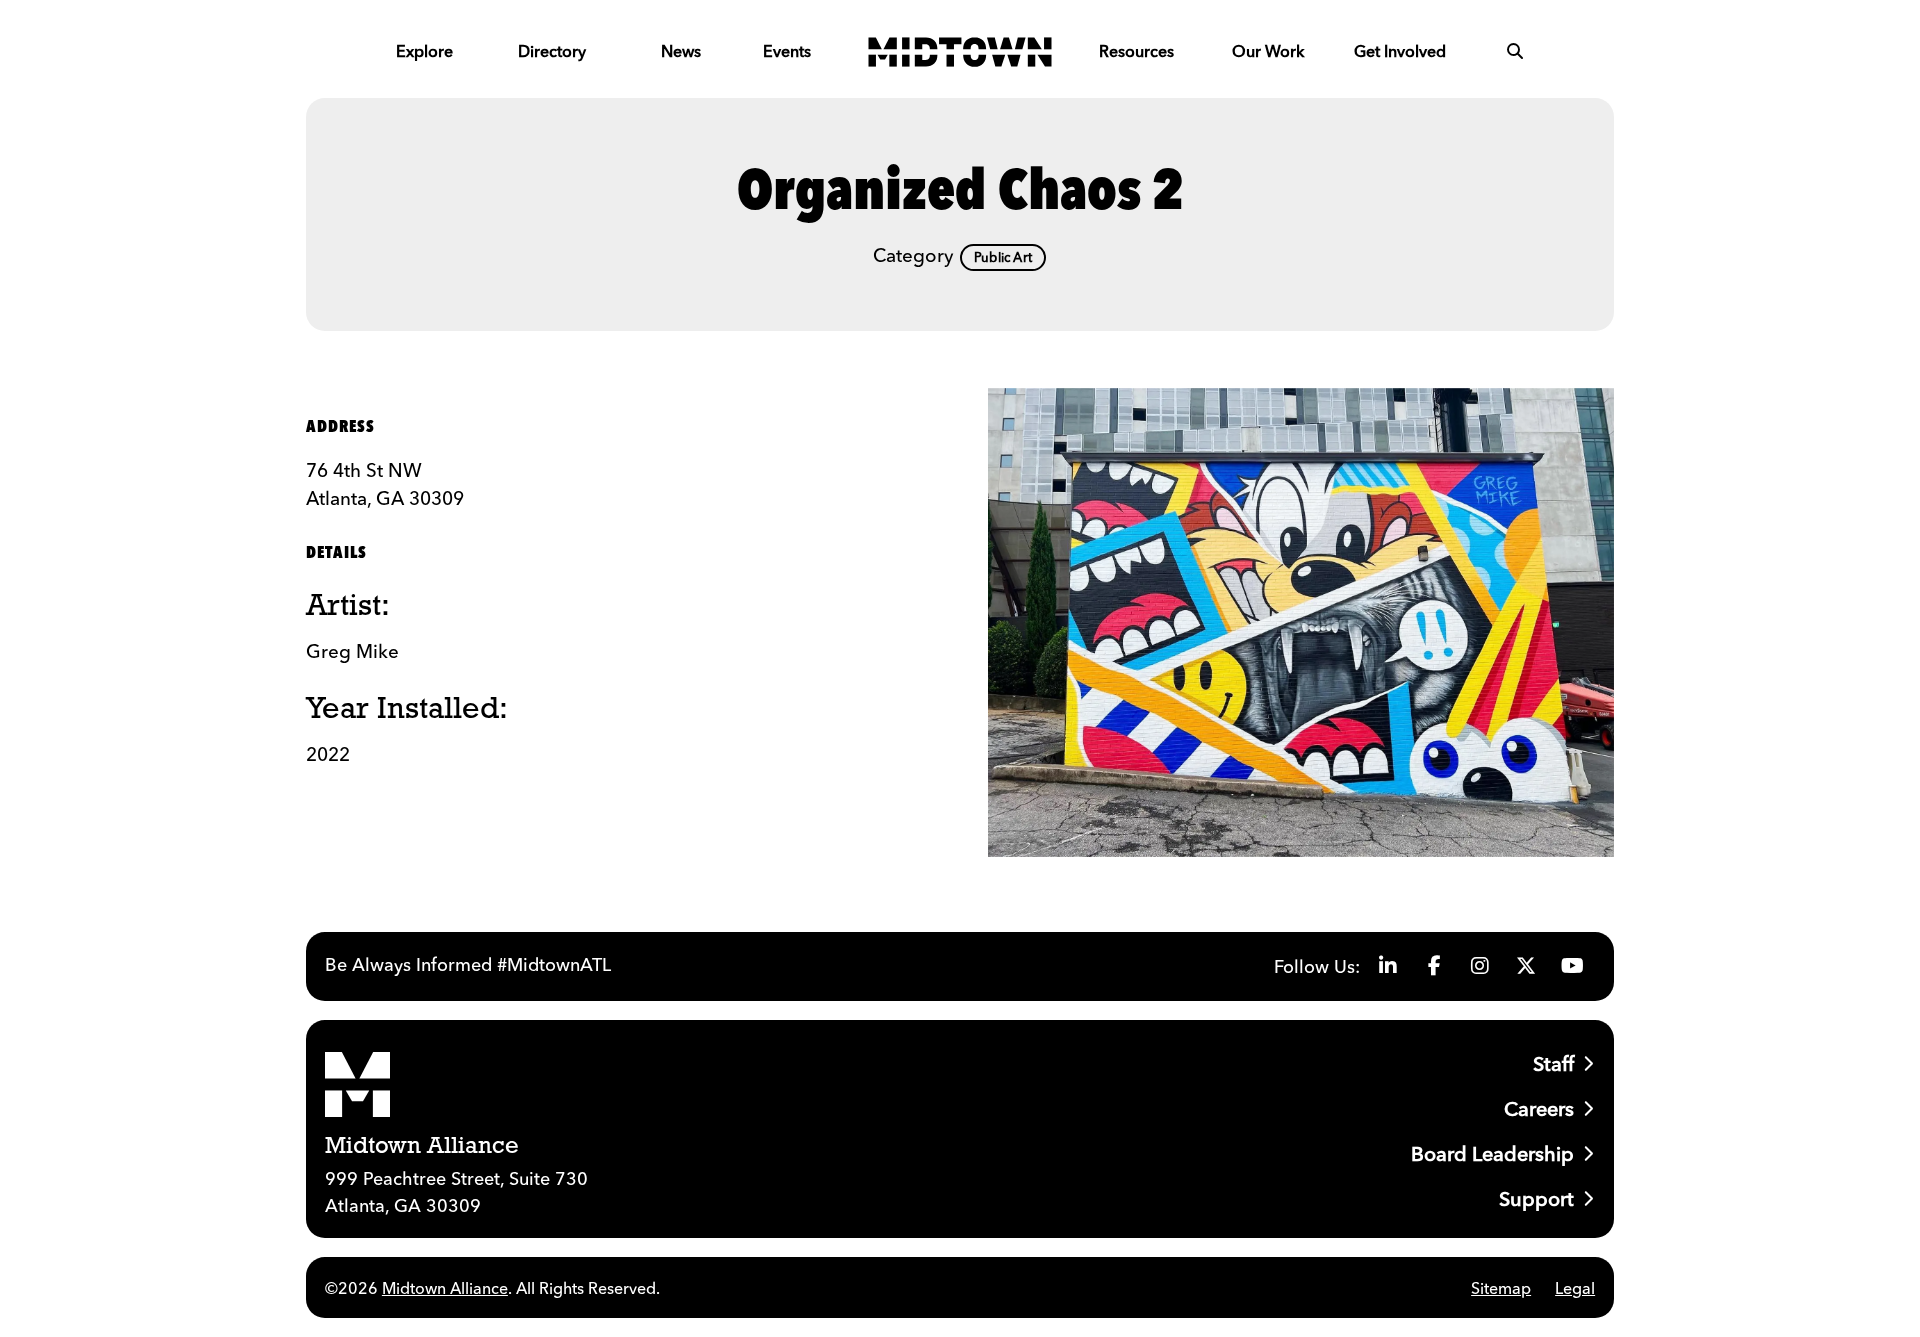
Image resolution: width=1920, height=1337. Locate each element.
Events (787, 51)
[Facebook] (1434, 966)
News (681, 51)
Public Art (1003, 257)
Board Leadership (1492, 1153)
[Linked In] (1388, 966)
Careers (1539, 1108)
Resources (1136, 51)
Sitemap (1501, 1288)
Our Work (1268, 51)
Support (1536, 1198)
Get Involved (1400, 51)
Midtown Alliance (445, 1288)
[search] (1515, 51)
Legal (1575, 1288)
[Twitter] (1526, 966)
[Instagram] (1480, 966)
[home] (960, 51)
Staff (1553, 1063)
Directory (552, 51)
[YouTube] (1572, 966)
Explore (424, 51)
